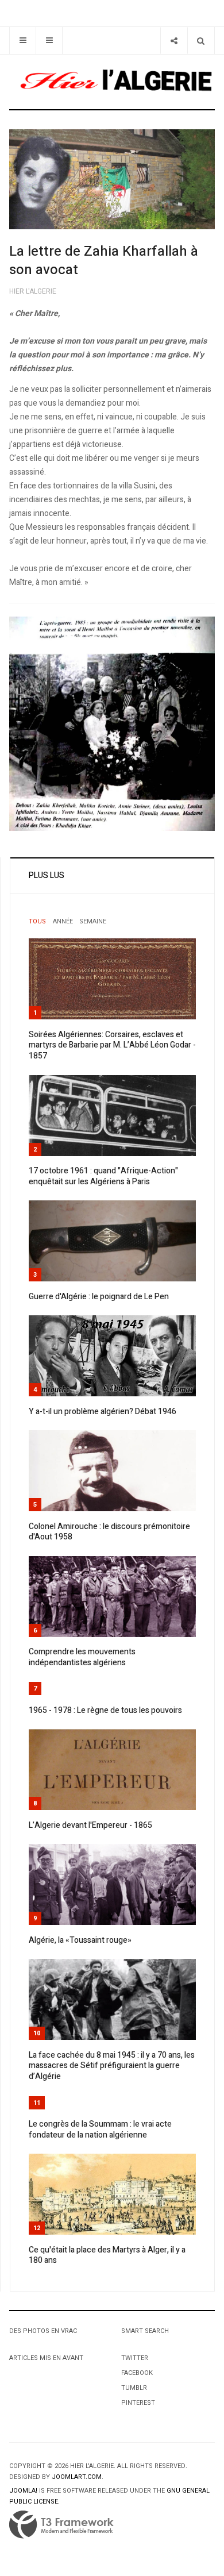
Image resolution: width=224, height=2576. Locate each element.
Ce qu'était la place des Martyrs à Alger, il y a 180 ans (107, 2255)
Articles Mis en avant (46, 2358)
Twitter (135, 2358)
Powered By (61, 2525)
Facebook (137, 2373)
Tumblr (134, 2388)
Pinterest (138, 2403)
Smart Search (145, 2331)
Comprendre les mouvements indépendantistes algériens (82, 1657)
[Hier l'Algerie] (112, 82)
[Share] (174, 41)
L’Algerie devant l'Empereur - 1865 (90, 1825)
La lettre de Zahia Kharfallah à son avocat (104, 261)
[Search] (201, 41)
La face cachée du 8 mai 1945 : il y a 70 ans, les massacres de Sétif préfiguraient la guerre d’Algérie (112, 2066)
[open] (23, 41)
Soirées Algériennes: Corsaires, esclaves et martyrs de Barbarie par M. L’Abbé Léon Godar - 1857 (112, 1045)
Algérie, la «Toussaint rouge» (80, 1940)
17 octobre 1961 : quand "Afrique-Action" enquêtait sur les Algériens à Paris (103, 1176)
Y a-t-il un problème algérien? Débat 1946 (103, 1412)
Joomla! (23, 2491)
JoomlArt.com (77, 2477)
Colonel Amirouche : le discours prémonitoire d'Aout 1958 (109, 1532)
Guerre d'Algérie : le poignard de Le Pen (99, 1297)
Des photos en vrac (43, 2331)
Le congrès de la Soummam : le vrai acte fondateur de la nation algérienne (100, 2130)
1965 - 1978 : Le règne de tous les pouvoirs (105, 1710)
